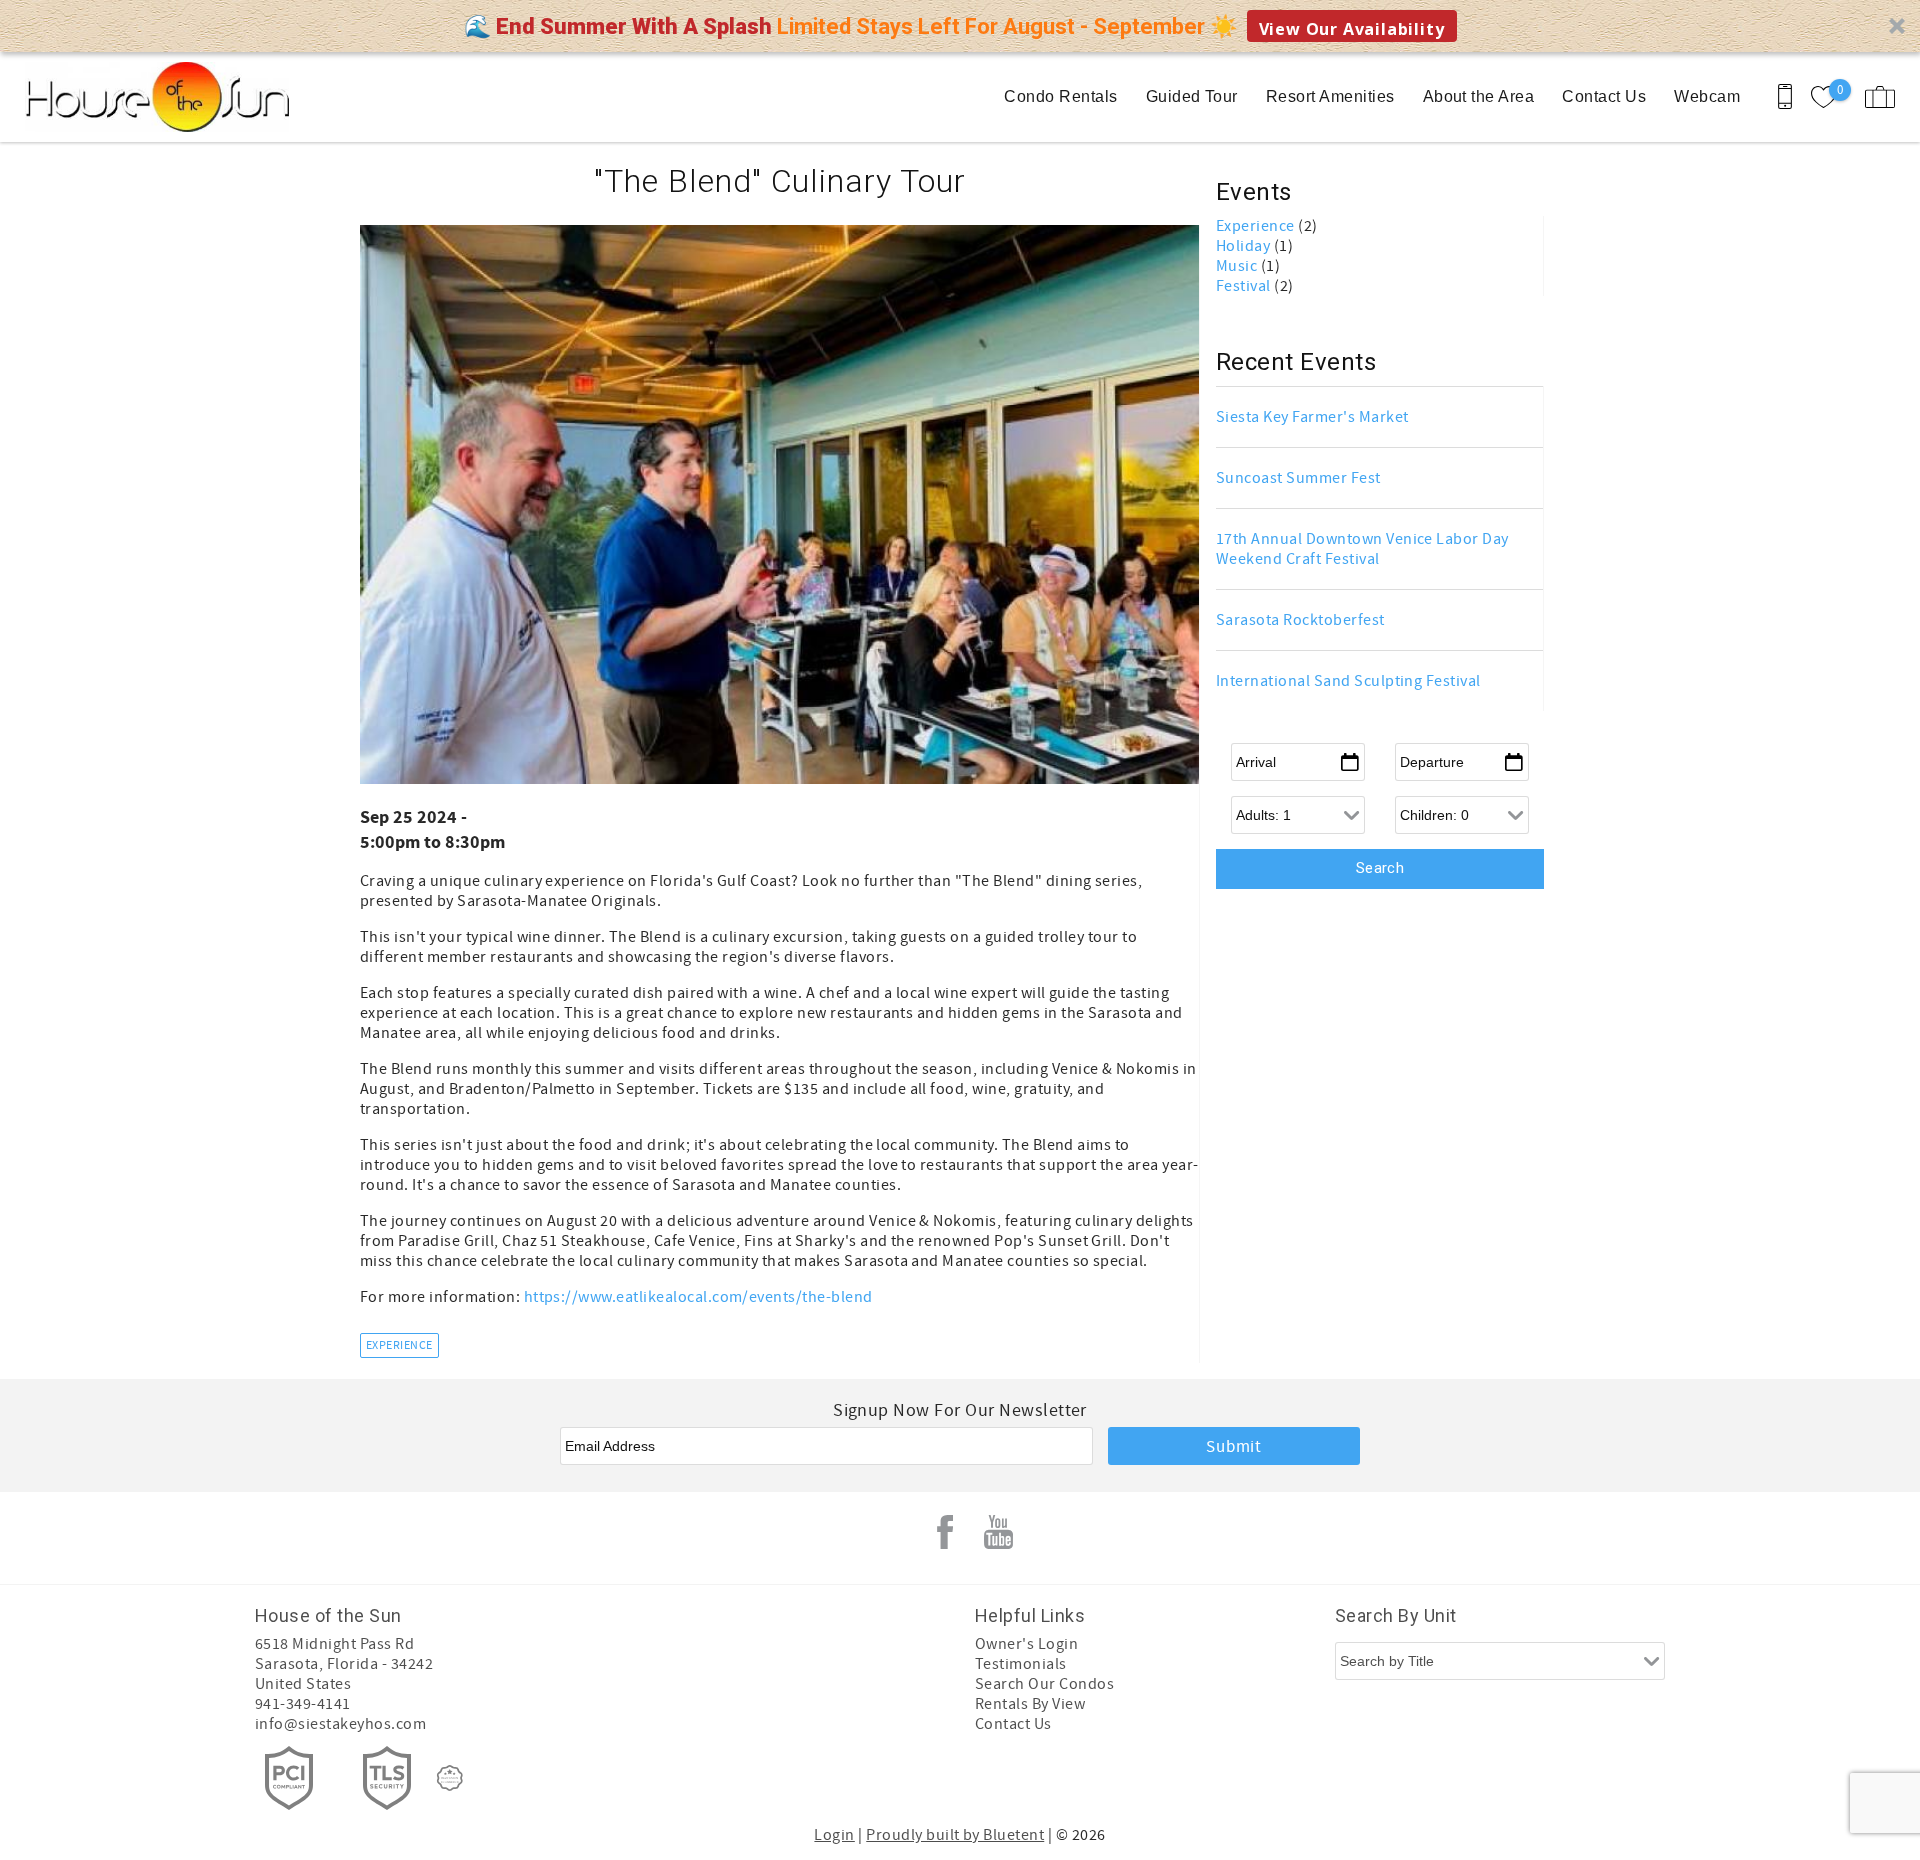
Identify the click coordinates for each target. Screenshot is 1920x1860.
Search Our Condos (1044, 1684)
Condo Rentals (1060, 96)
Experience (399, 1345)
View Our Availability (1352, 29)
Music (1238, 266)
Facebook (945, 1532)
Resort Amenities (1330, 96)
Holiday (1245, 246)
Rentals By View (1030, 1704)
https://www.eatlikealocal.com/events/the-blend (698, 1297)
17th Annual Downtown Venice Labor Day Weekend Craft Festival (1362, 549)
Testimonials (1021, 1664)
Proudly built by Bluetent (955, 1835)
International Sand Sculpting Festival (1348, 681)
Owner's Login (1026, 1644)
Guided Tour (1192, 96)
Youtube (999, 1532)
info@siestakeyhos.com (340, 1724)
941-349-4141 (303, 1704)
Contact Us (1604, 96)
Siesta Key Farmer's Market (1312, 417)
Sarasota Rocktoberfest (1300, 620)
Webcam (1707, 96)
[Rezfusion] (450, 1778)
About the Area (1479, 96)
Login (834, 1835)
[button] (960, 26)
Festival (1245, 286)
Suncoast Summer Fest (1298, 478)
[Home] (152, 97)
